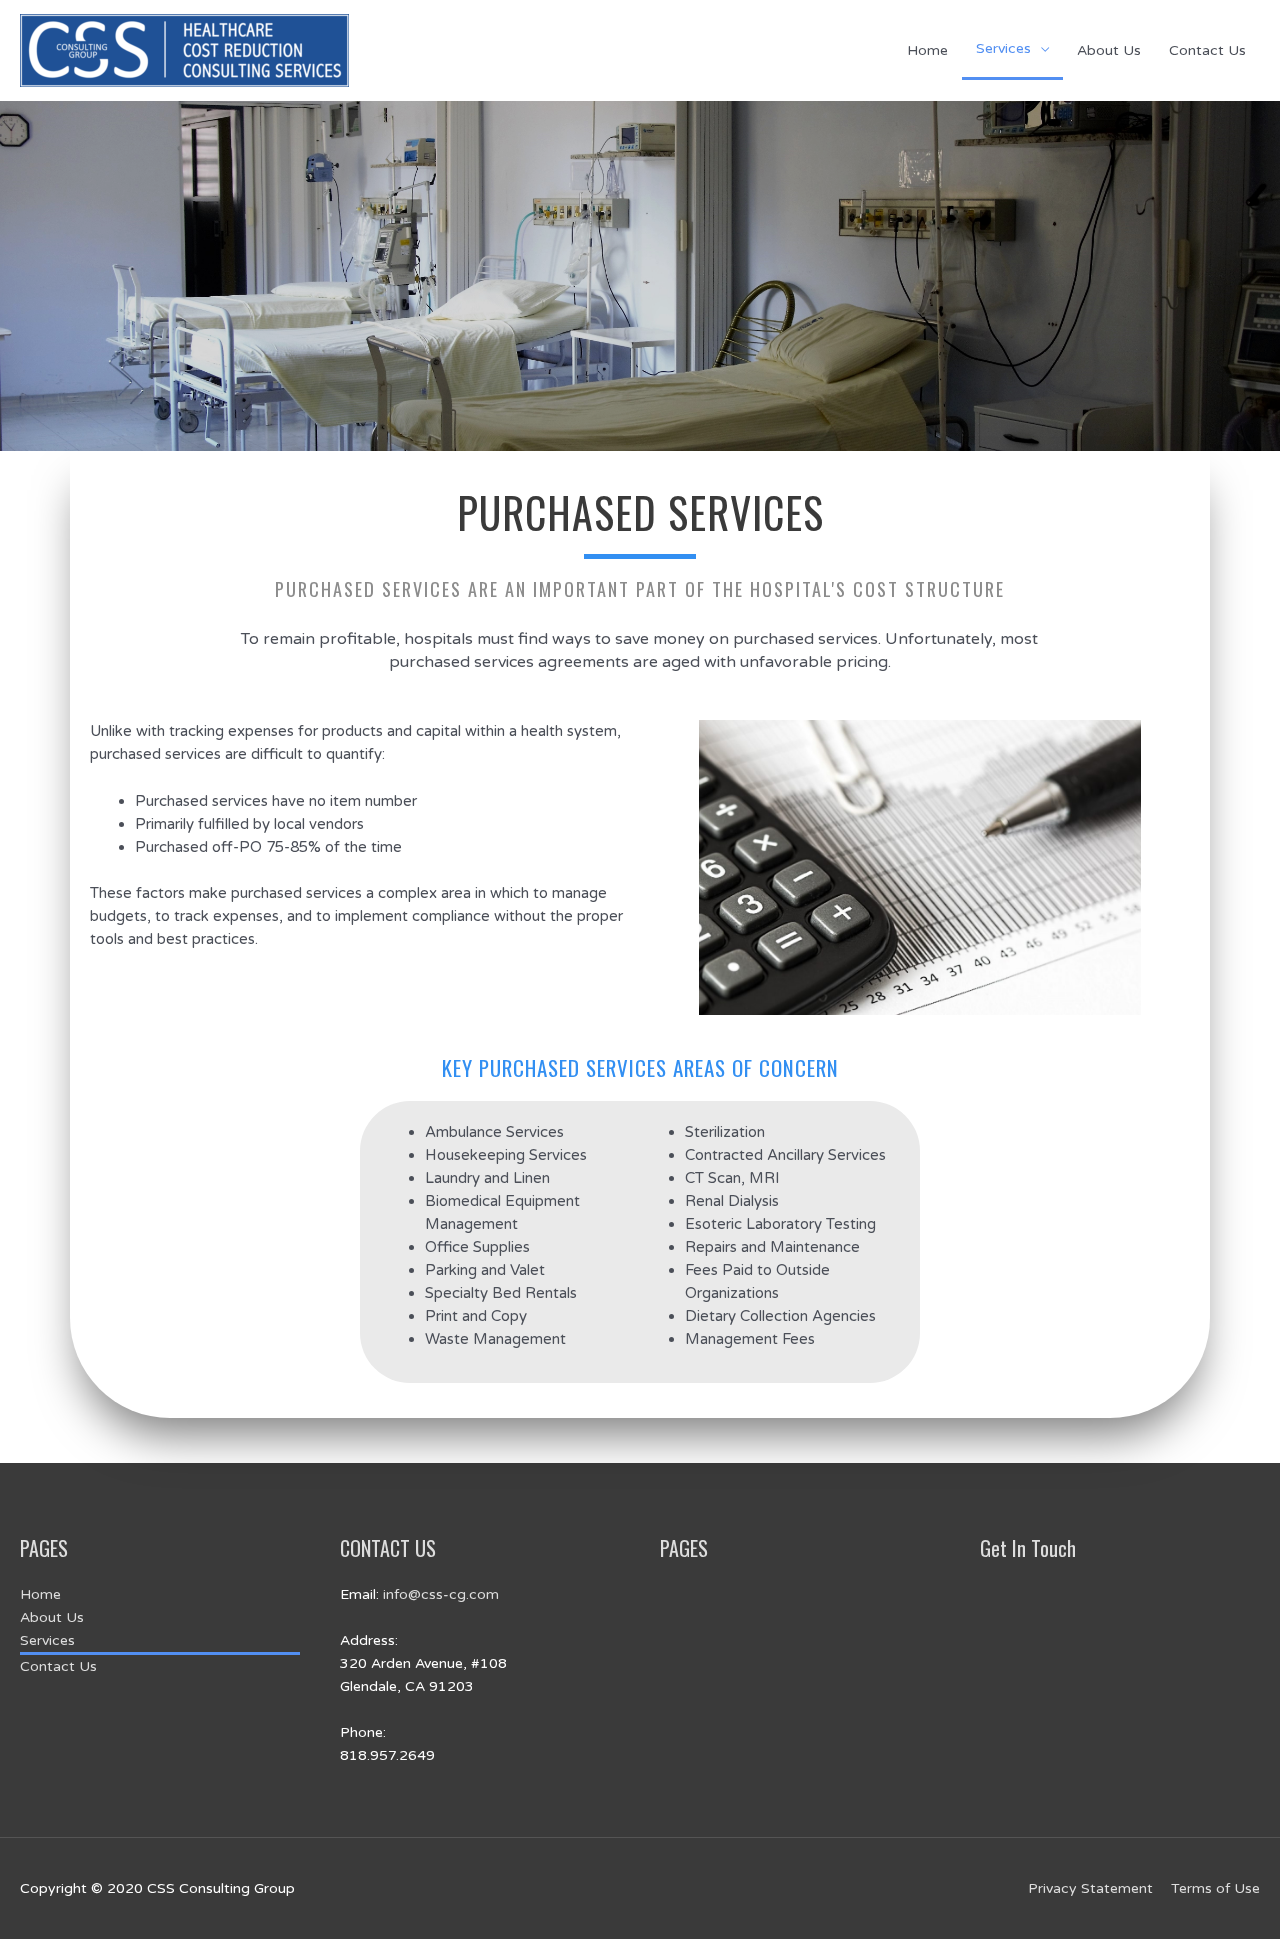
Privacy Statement (1090, 1888)
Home (927, 50)
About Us (1109, 50)
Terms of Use (1215, 1888)
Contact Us (1207, 50)
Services (47, 1640)
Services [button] (1003, 48)
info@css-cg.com (441, 1594)
